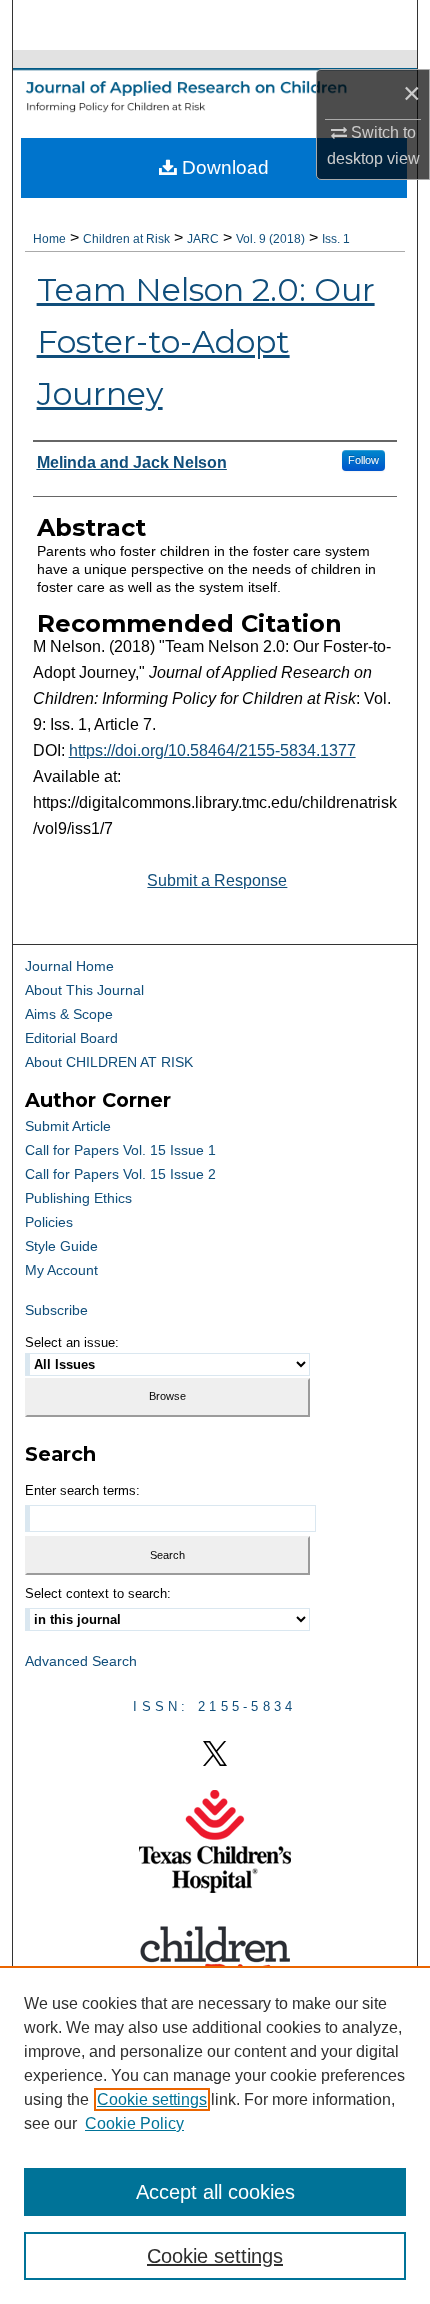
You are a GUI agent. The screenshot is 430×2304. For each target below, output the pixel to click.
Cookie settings (152, 2099)
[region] (215, 2135)
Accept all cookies (215, 2192)
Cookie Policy (134, 2123)
